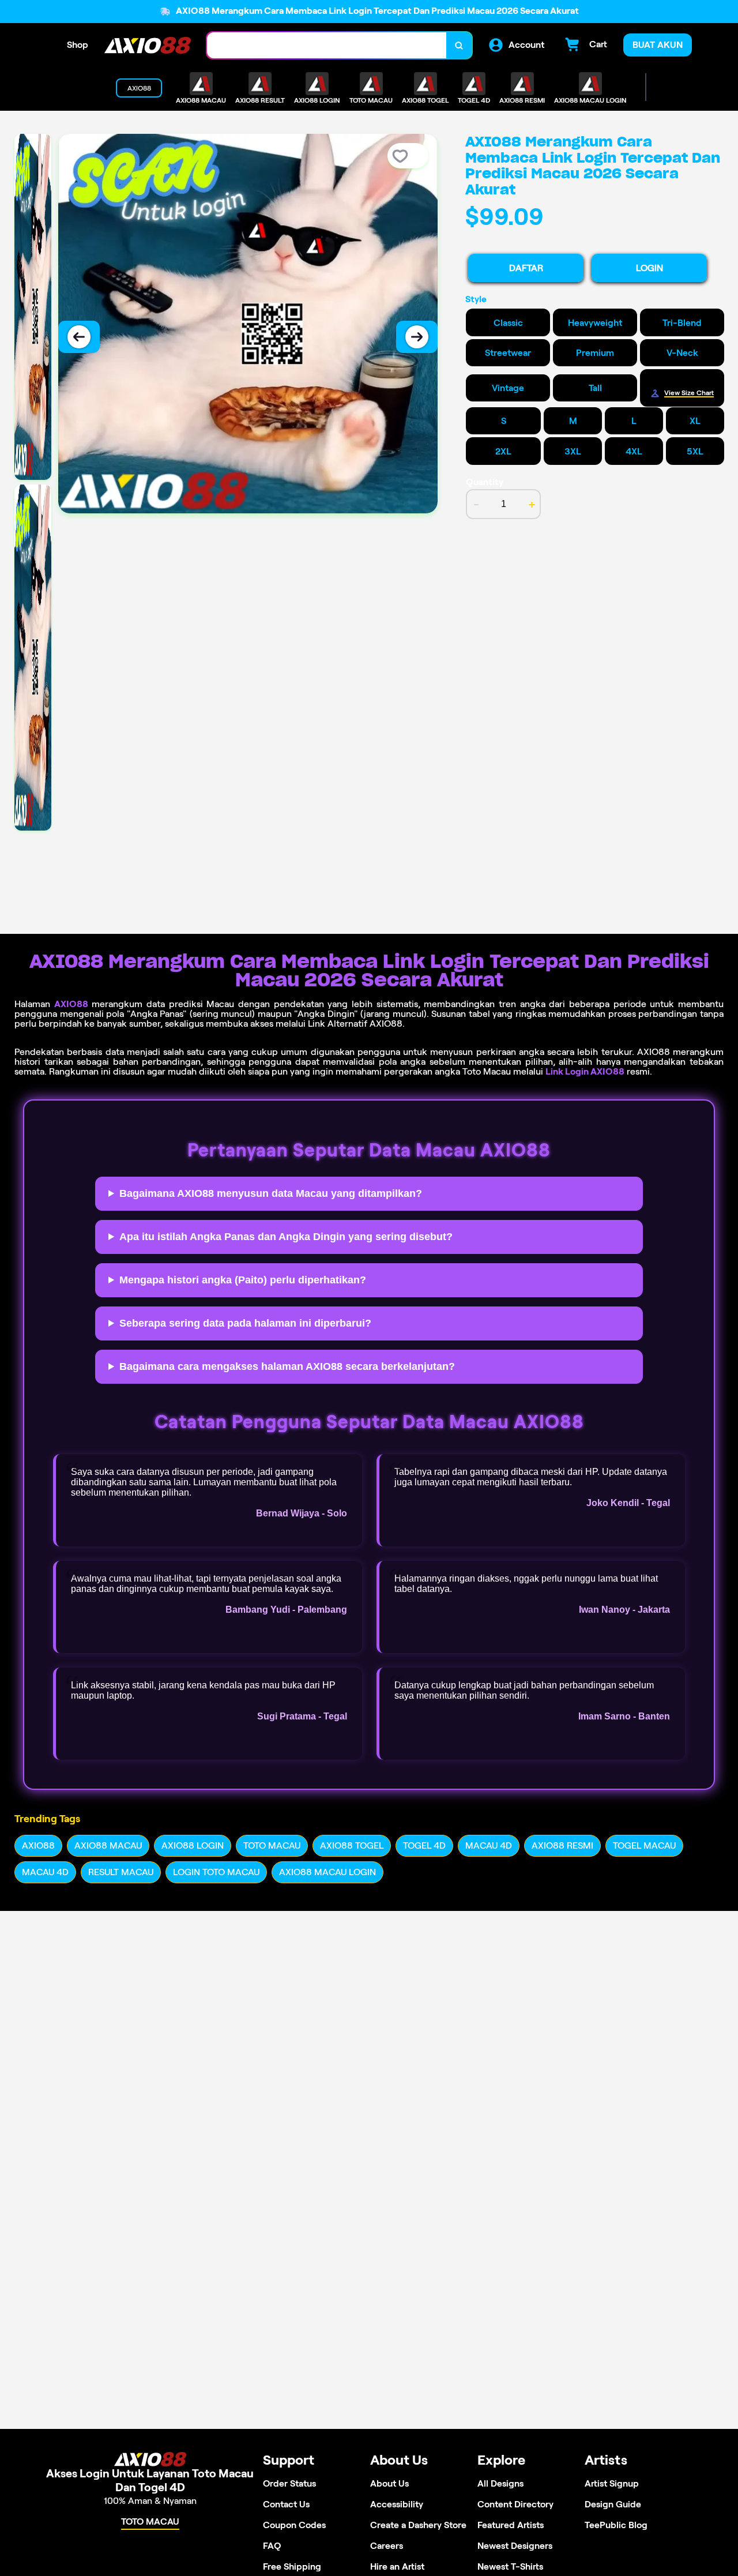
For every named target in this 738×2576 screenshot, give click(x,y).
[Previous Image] (79, 337)
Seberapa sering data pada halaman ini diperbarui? (245, 1323)
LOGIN (649, 268)
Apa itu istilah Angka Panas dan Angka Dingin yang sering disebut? (286, 1237)
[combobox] (327, 45)
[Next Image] (417, 337)
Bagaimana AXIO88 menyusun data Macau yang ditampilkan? (271, 1193)
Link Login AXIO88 (585, 1071)
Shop (78, 45)
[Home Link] (148, 45)
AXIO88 (71, 1004)
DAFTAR (526, 268)
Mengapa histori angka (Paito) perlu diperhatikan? (243, 1280)
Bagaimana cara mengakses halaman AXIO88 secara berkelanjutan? (287, 1366)
